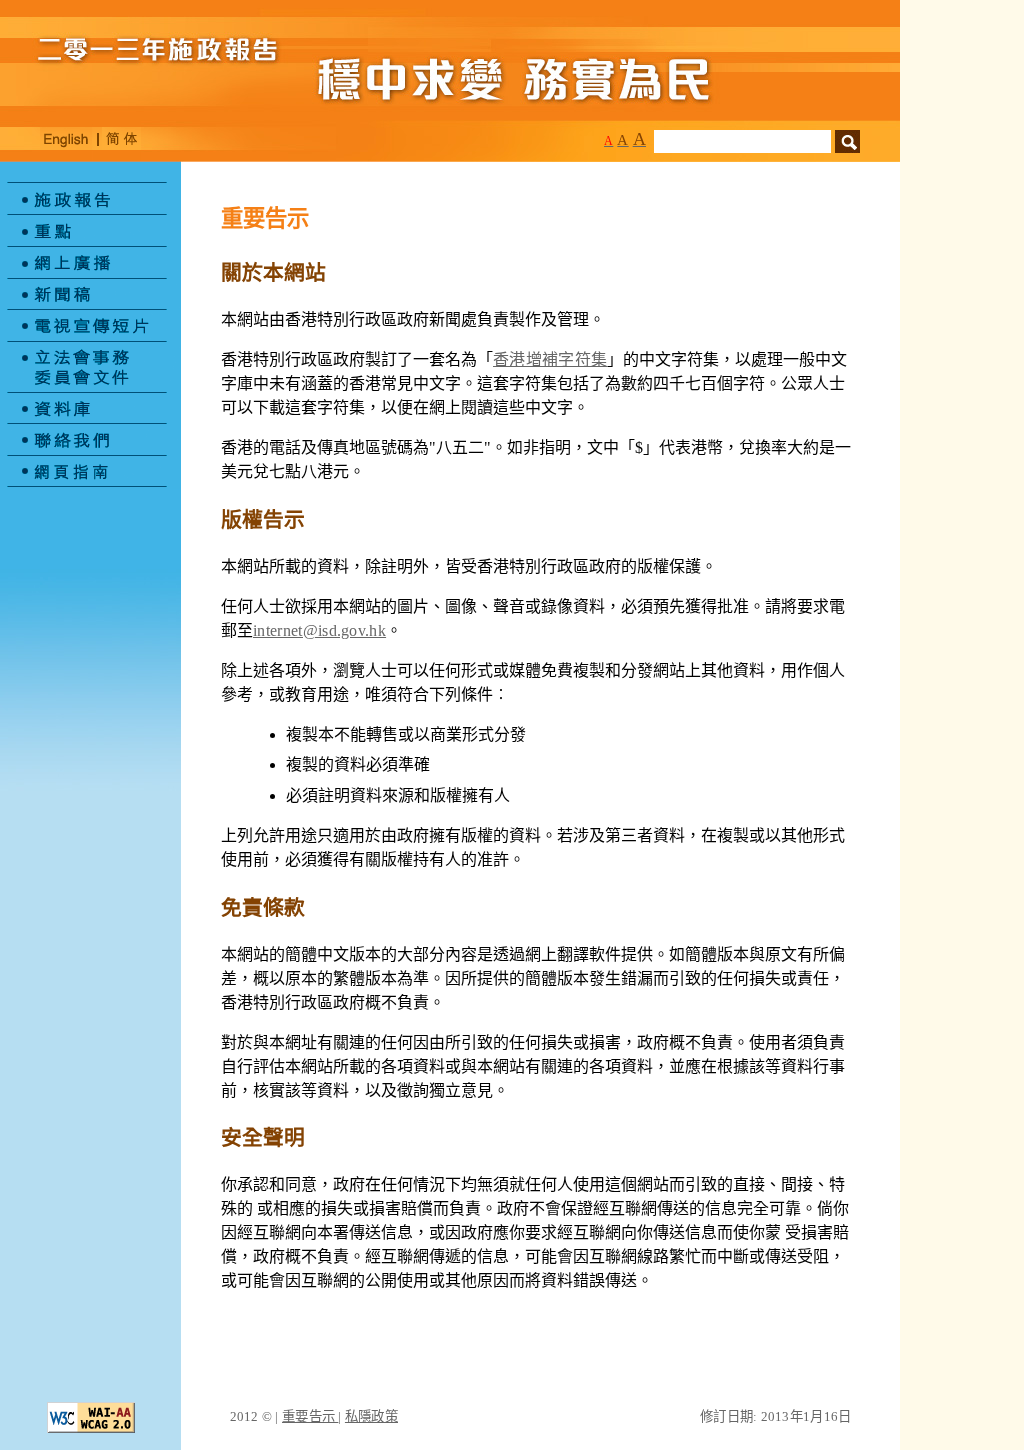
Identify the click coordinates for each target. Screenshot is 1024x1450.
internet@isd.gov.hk (319, 630)
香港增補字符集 (550, 359)
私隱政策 (371, 1416)
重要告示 (310, 1416)
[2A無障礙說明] (91, 1427)
